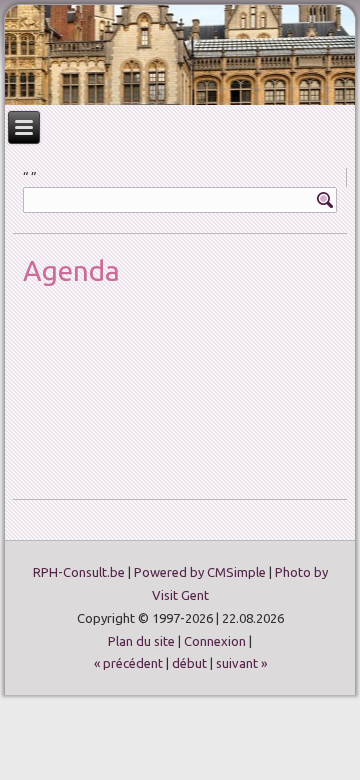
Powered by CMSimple (200, 572)
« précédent (128, 663)
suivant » (241, 663)
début (189, 663)
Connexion (215, 641)
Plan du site (141, 641)
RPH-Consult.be (79, 572)
